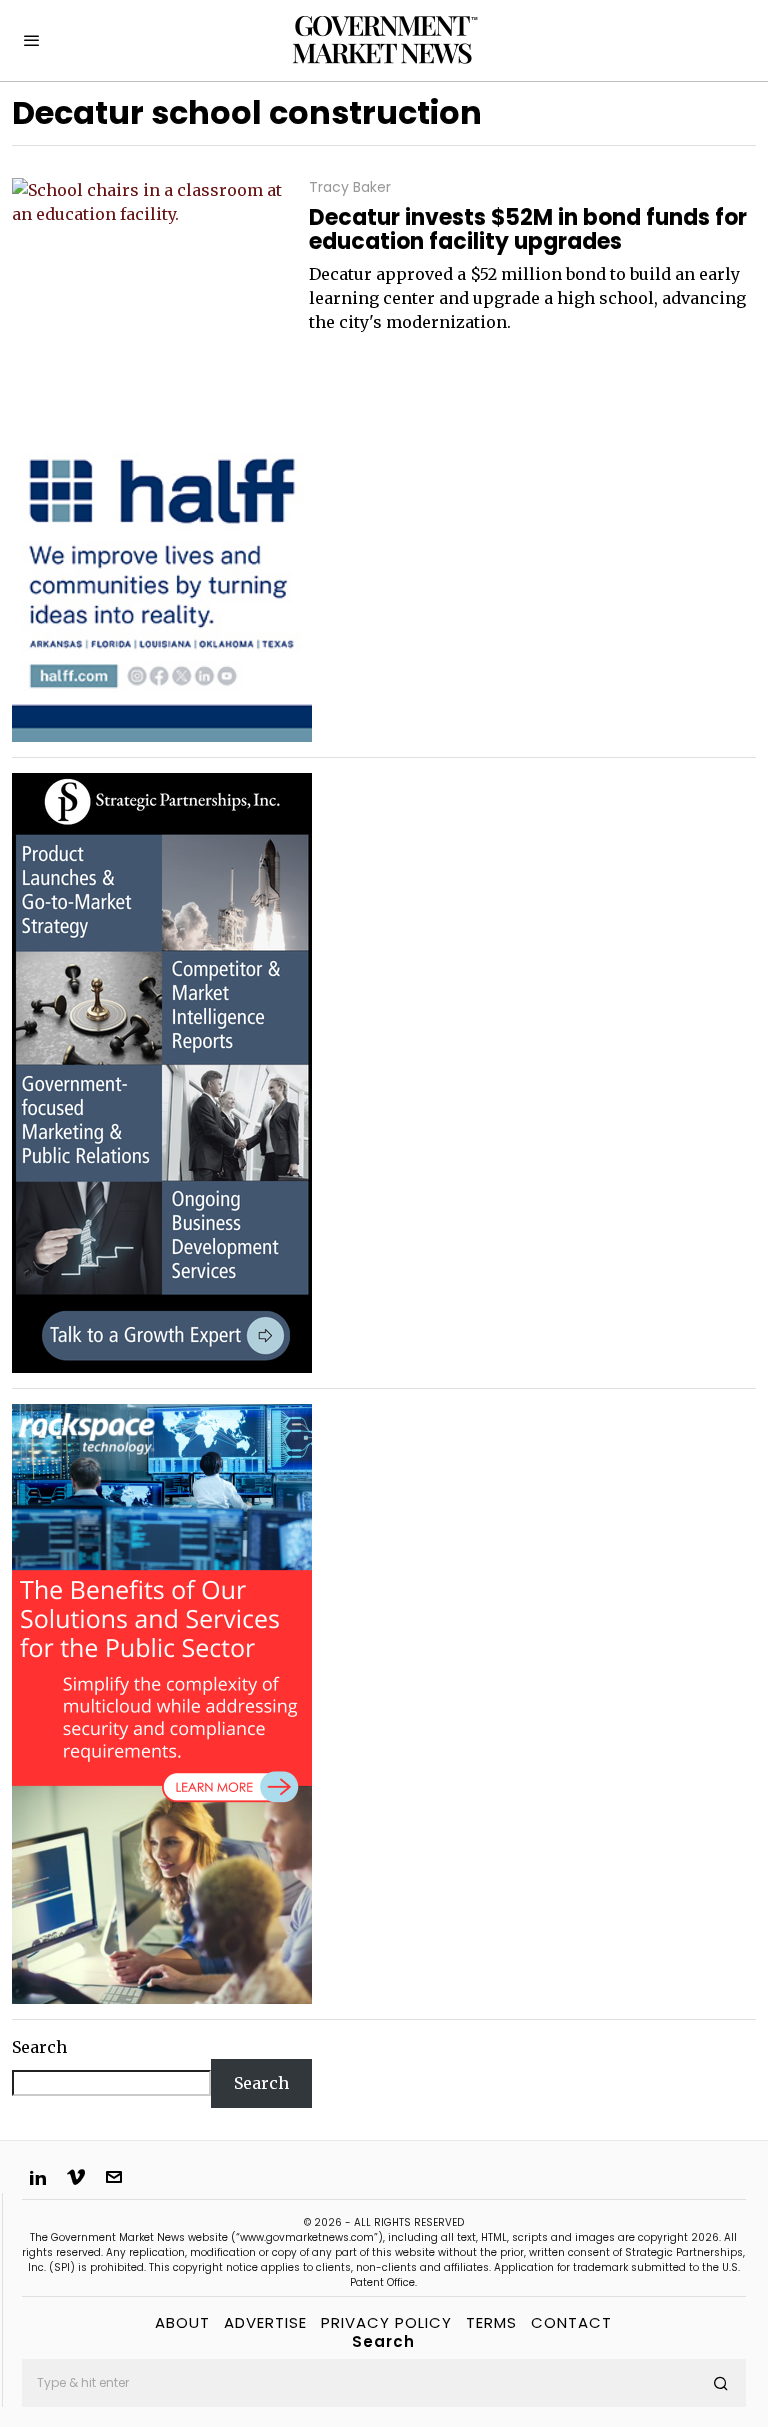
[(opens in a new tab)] (162, 1071)
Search (39, 2047)
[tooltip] (38, 2177)
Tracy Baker (350, 187)
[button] (722, 2383)
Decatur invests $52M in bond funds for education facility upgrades (528, 230)
